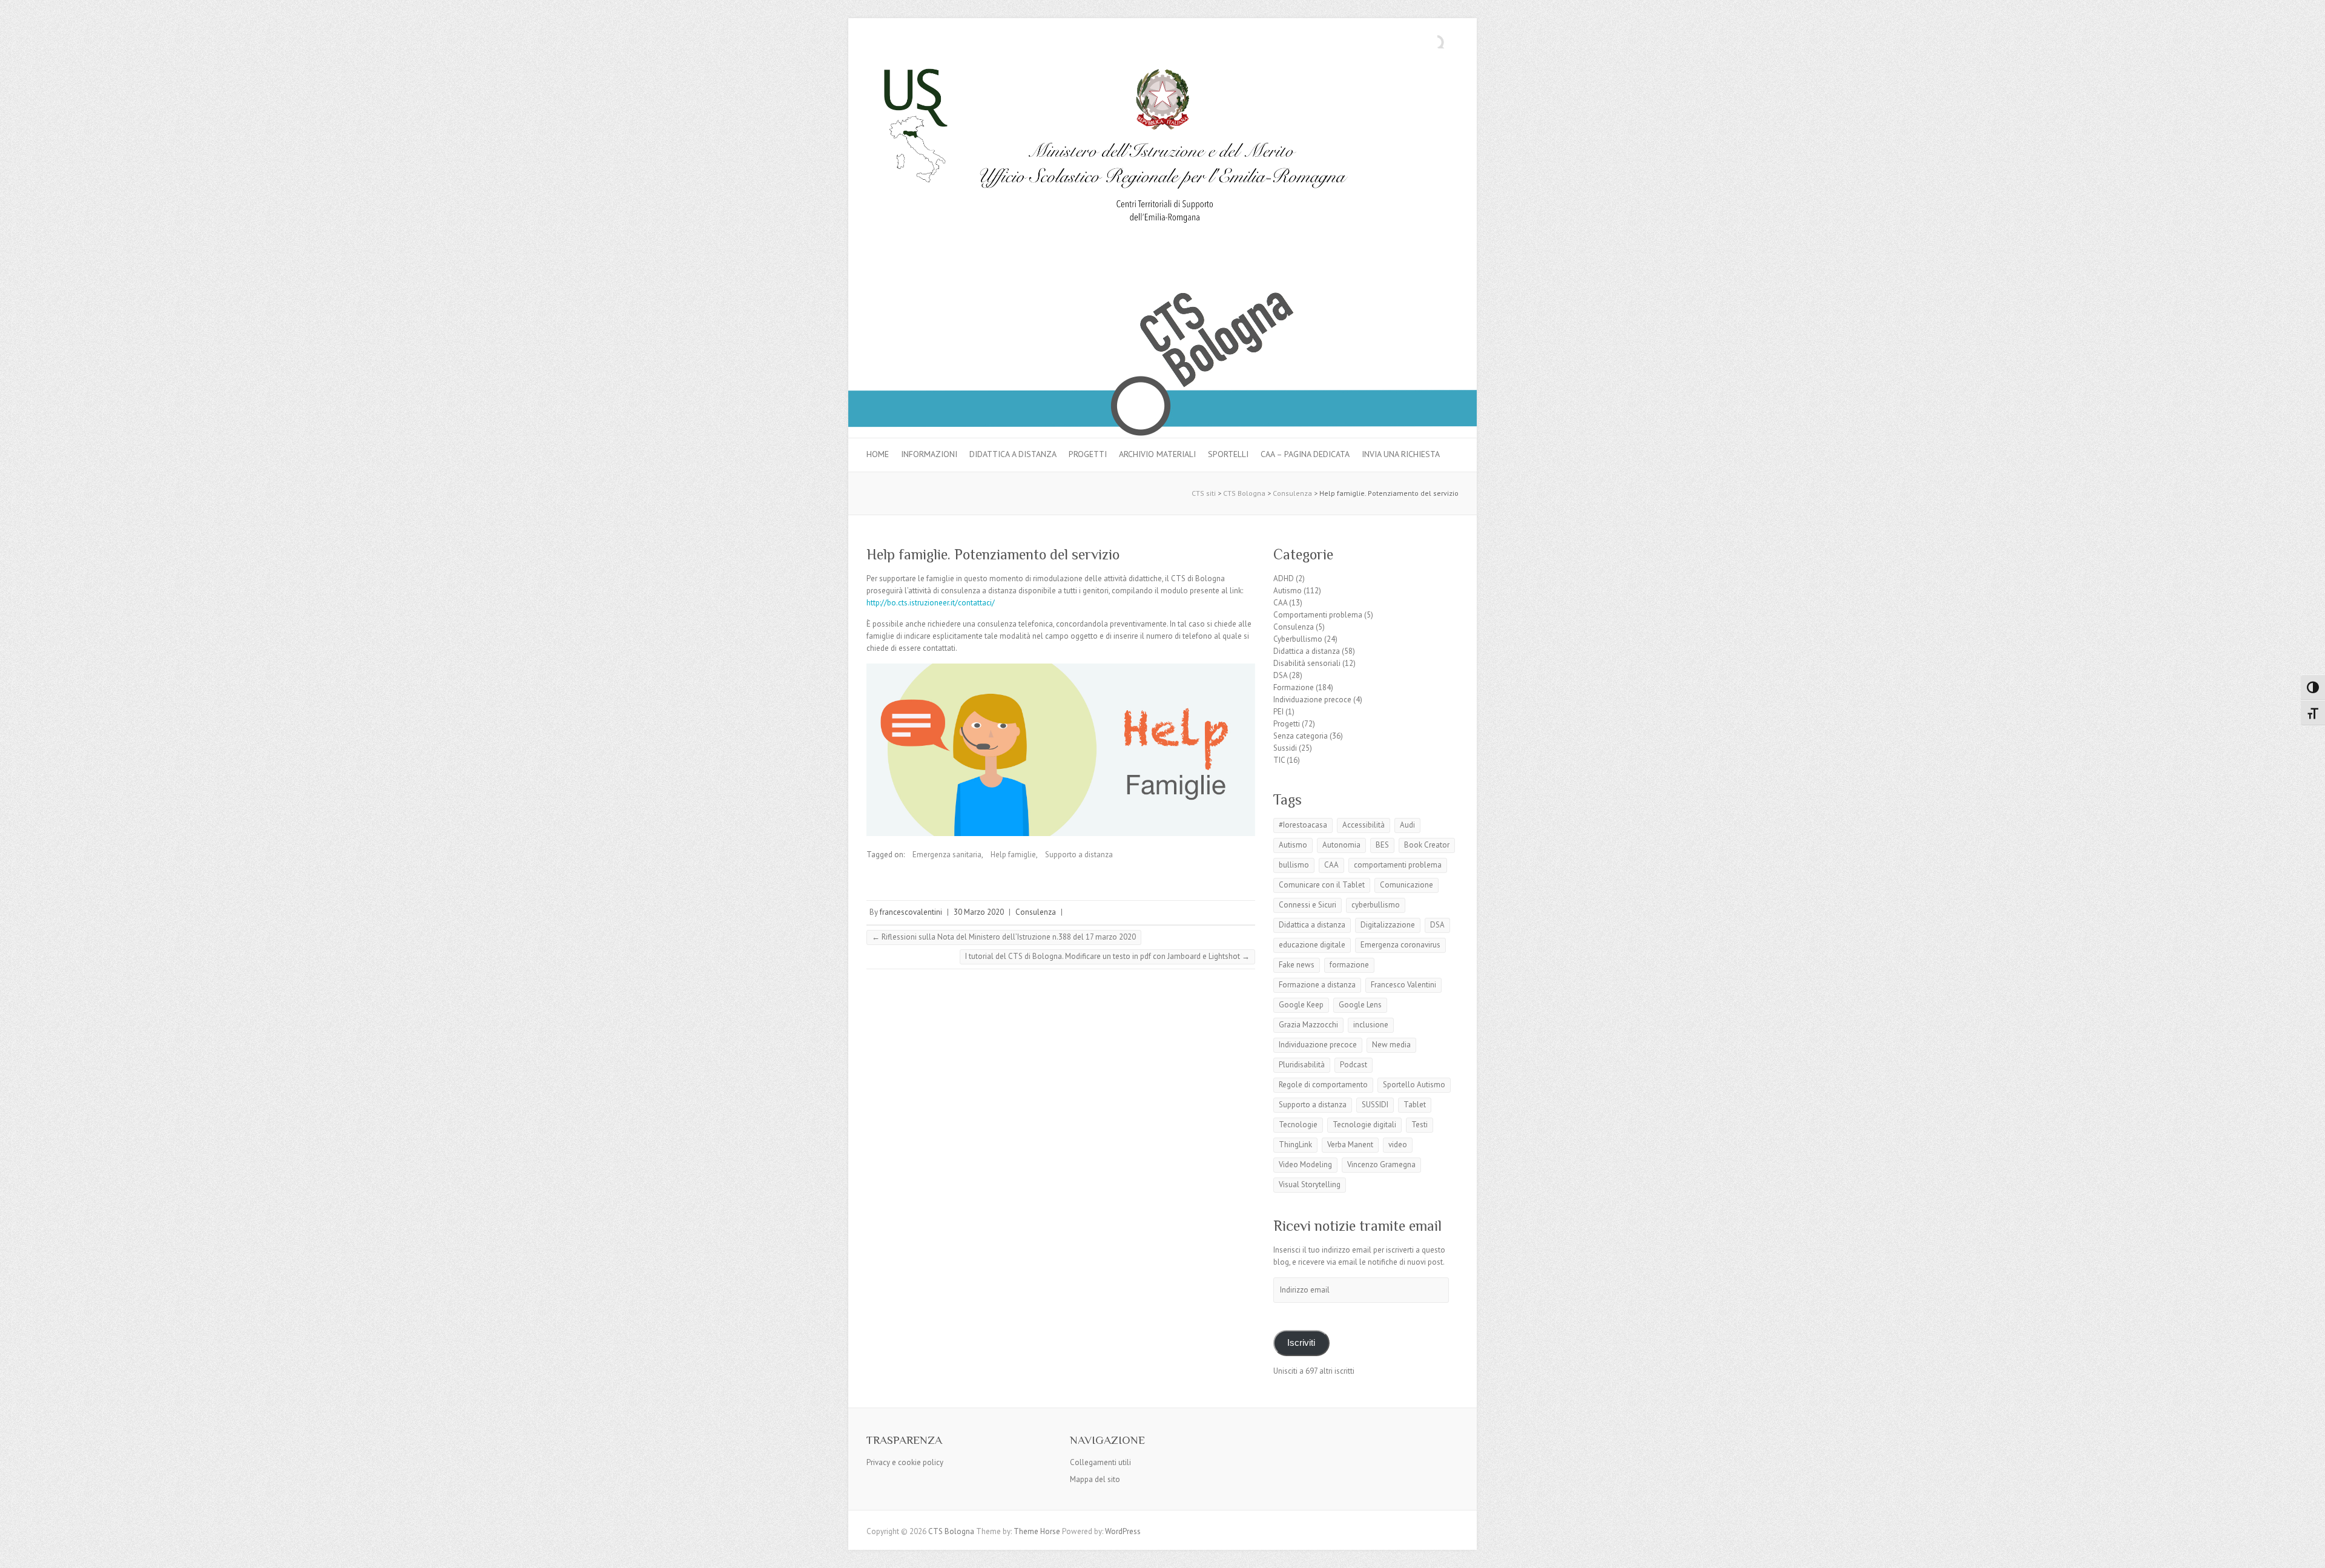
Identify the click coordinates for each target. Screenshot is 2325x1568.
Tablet (1415, 1105)
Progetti (1088, 454)
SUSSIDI (1375, 1105)
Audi (1407, 825)
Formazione (1294, 687)
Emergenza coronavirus (1400, 945)
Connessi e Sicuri (1308, 905)
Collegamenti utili (1100, 1462)
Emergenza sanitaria (947, 855)
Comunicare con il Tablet (1322, 885)
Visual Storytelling (1310, 1184)
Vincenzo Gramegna (1381, 1164)
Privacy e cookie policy (905, 1462)
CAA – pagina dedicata (1305, 454)
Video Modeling (1305, 1164)
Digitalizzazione (1388, 925)
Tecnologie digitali (1364, 1125)
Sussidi (1285, 748)
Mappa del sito (1095, 1479)
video (1398, 1145)
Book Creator (1427, 845)
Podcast (1354, 1065)
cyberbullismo (1376, 905)
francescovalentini (911, 912)
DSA (1280, 675)
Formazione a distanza (1317, 985)
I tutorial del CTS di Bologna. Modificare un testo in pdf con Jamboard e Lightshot (1107, 956)
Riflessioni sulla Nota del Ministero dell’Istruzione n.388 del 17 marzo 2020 (1004, 937)
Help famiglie (1013, 855)
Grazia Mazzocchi (1308, 1025)
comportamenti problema (1398, 865)
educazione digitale (1312, 945)
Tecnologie (1298, 1125)
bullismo (1294, 865)
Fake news (1297, 965)
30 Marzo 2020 (979, 912)
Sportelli (1228, 454)
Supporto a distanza (1079, 855)
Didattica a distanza (1013, 454)
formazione (1349, 965)
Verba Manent (1350, 1145)
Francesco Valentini (1403, 985)
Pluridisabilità (1302, 1065)
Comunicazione (1407, 885)
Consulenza (1036, 912)
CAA (1280, 603)
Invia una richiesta (1401, 454)
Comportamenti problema (1318, 615)
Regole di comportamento (1323, 1085)
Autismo (1288, 591)
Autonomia (1341, 845)
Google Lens (1360, 1005)
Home (878, 454)
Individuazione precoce (1312, 700)
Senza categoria (1301, 736)
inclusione (1371, 1025)
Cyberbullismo (1298, 639)
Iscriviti (1301, 1343)
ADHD (1284, 578)
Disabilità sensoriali (1307, 663)
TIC (1279, 760)
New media (1391, 1045)
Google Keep (1301, 1005)
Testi (1420, 1125)
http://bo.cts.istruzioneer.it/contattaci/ (931, 603)
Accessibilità (1364, 825)
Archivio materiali (1157, 454)
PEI (1278, 712)
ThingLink (1295, 1145)
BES (1382, 845)
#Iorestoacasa (1303, 825)
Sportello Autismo (1414, 1085)
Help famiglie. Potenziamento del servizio (993, 554)
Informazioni (929, 454)
